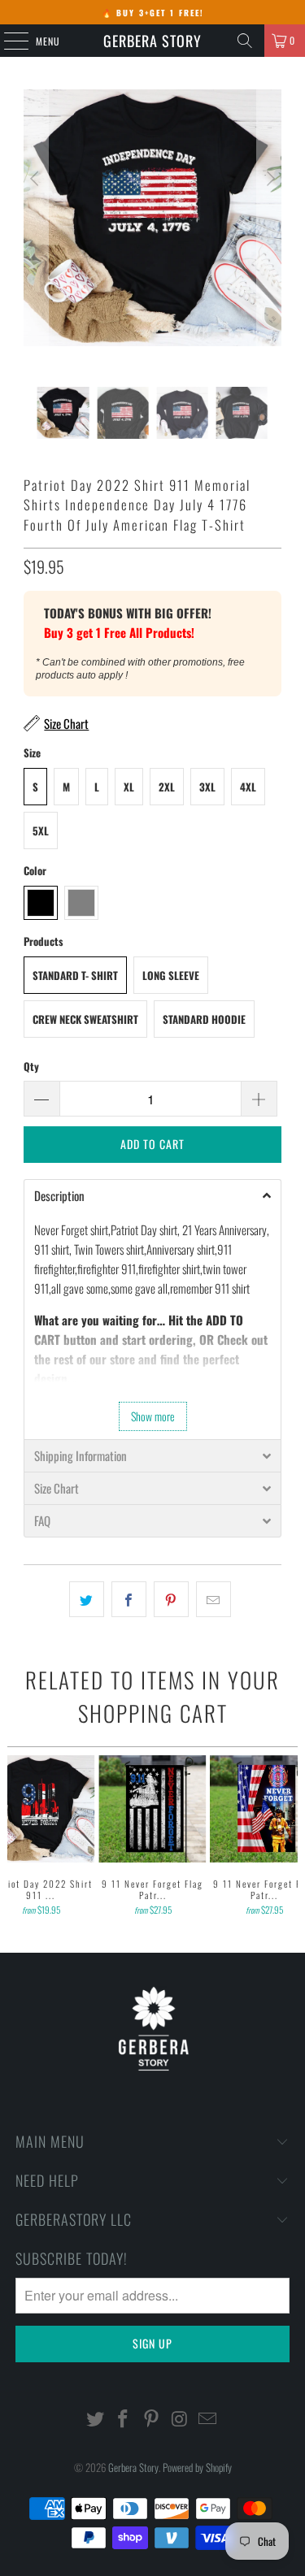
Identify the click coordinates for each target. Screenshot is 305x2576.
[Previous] (36, 238)
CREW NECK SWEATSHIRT (85, 1019)
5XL (41, 830)
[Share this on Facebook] (129, 1599)
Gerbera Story (152, 41)
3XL (207, 787)
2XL (167, 787)
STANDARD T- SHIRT (75, 975)
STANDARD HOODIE (204, 1019)
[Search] (245, 41)
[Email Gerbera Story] (208, 2419)
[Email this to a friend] (213, 1599)
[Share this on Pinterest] (171, 1599)
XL (129, 787)
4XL (248, 787)
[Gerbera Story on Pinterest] (152, 2419)
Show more (153, 1416)
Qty (31, 1066)
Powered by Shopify (197, 2467)
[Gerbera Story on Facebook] (124, 2419)
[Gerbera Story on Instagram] (180, 2419)
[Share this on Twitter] (87, 1599)
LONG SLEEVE (171, 975)
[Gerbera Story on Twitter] (95, 2419)
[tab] (152, 1195)
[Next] (269, 238)
